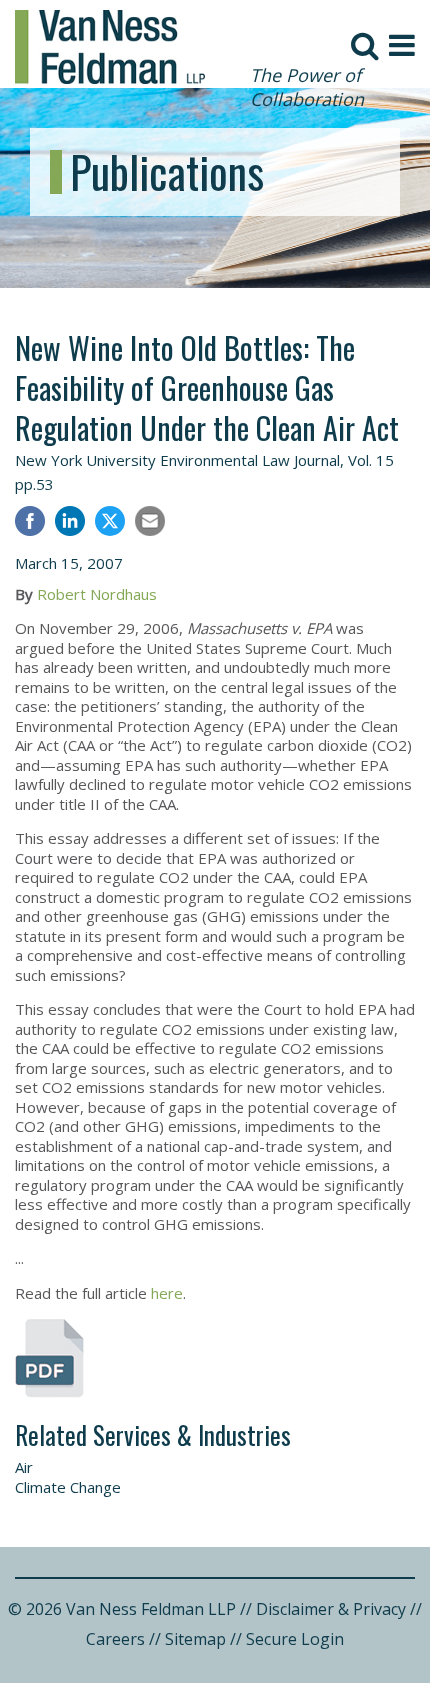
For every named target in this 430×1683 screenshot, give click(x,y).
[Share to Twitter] (110, 521)
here (167, 1293)
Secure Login (295, 1639)
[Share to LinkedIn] (70, 523)
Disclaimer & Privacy (331, 1609)
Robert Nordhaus (97, 594)
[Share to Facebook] (30, 523)
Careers (115, 1639)
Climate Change (68, 1487)
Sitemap (195, 1639)
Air (24, 1467)
